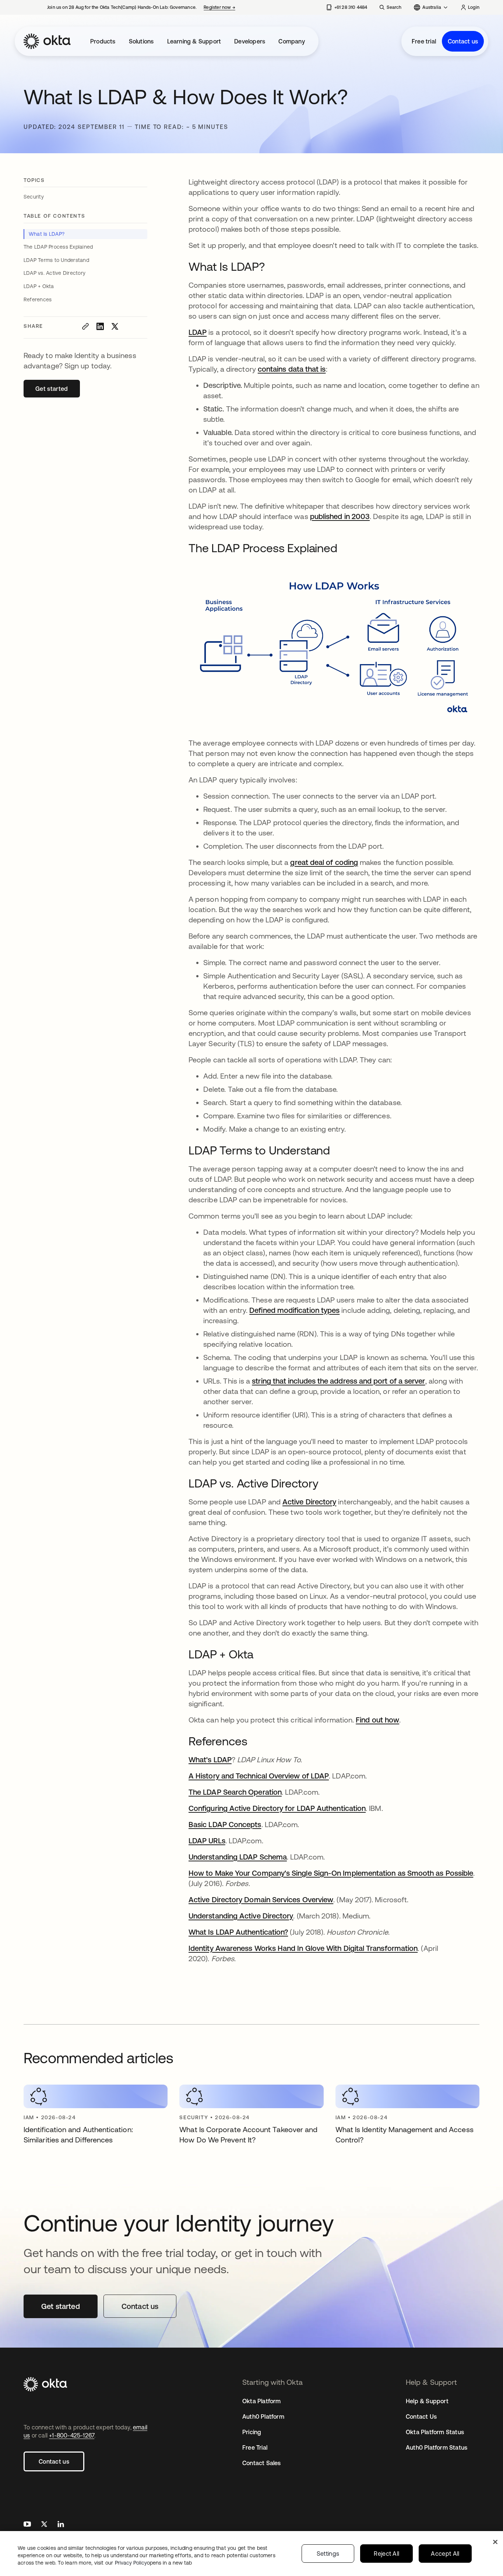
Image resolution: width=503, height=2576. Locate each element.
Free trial (424, 41)
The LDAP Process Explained (58, 247)
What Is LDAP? (47, 234)
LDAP (198, 332)
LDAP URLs (207, 1841)
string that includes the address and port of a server (338, 1381)
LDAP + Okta (39, 286)
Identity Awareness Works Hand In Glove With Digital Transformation (303, 1948)
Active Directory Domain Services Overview (261, 1899)
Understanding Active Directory (241, 1916)
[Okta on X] (44, 2525)
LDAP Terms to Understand (56, 260)
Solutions (141, 41)
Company (291, 41)
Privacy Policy (153, 2563)
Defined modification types (294, 1310)
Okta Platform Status (435, 2432)
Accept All (445, 2554)
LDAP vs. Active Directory (54, 273)
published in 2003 (340, 516)
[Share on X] (115, 326)
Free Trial (255, 2447)
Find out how (377, 1720)
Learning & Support (194, 41)
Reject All (386, 2554)
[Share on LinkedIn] (100, 326)
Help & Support (427, 2401)
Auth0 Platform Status (437, 2447)
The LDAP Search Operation (235, 1792)
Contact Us (421, 2416)
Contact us (463, 41)
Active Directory (309, 1502)
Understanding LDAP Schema (238, 1857)
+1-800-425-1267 (72, 2435)
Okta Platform (262, 2401)
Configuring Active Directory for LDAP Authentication (277, 1808)
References (38, 299)
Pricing (252, 2432)
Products (103, 41)
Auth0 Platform (263, 2416)
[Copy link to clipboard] (85, 326)
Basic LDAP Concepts (225, 1824)
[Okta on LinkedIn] (61, 2525)
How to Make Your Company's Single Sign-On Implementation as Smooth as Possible (331, 1873)
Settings (328, 2554)
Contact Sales (262, 2463)
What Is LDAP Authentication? (238, 1932)
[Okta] (47, 41)
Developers (250, 41)
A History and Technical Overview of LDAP (259, 1776)
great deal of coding (324, 862)
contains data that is (292, 369)
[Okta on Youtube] (27, 2525)
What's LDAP (210, 1760)
